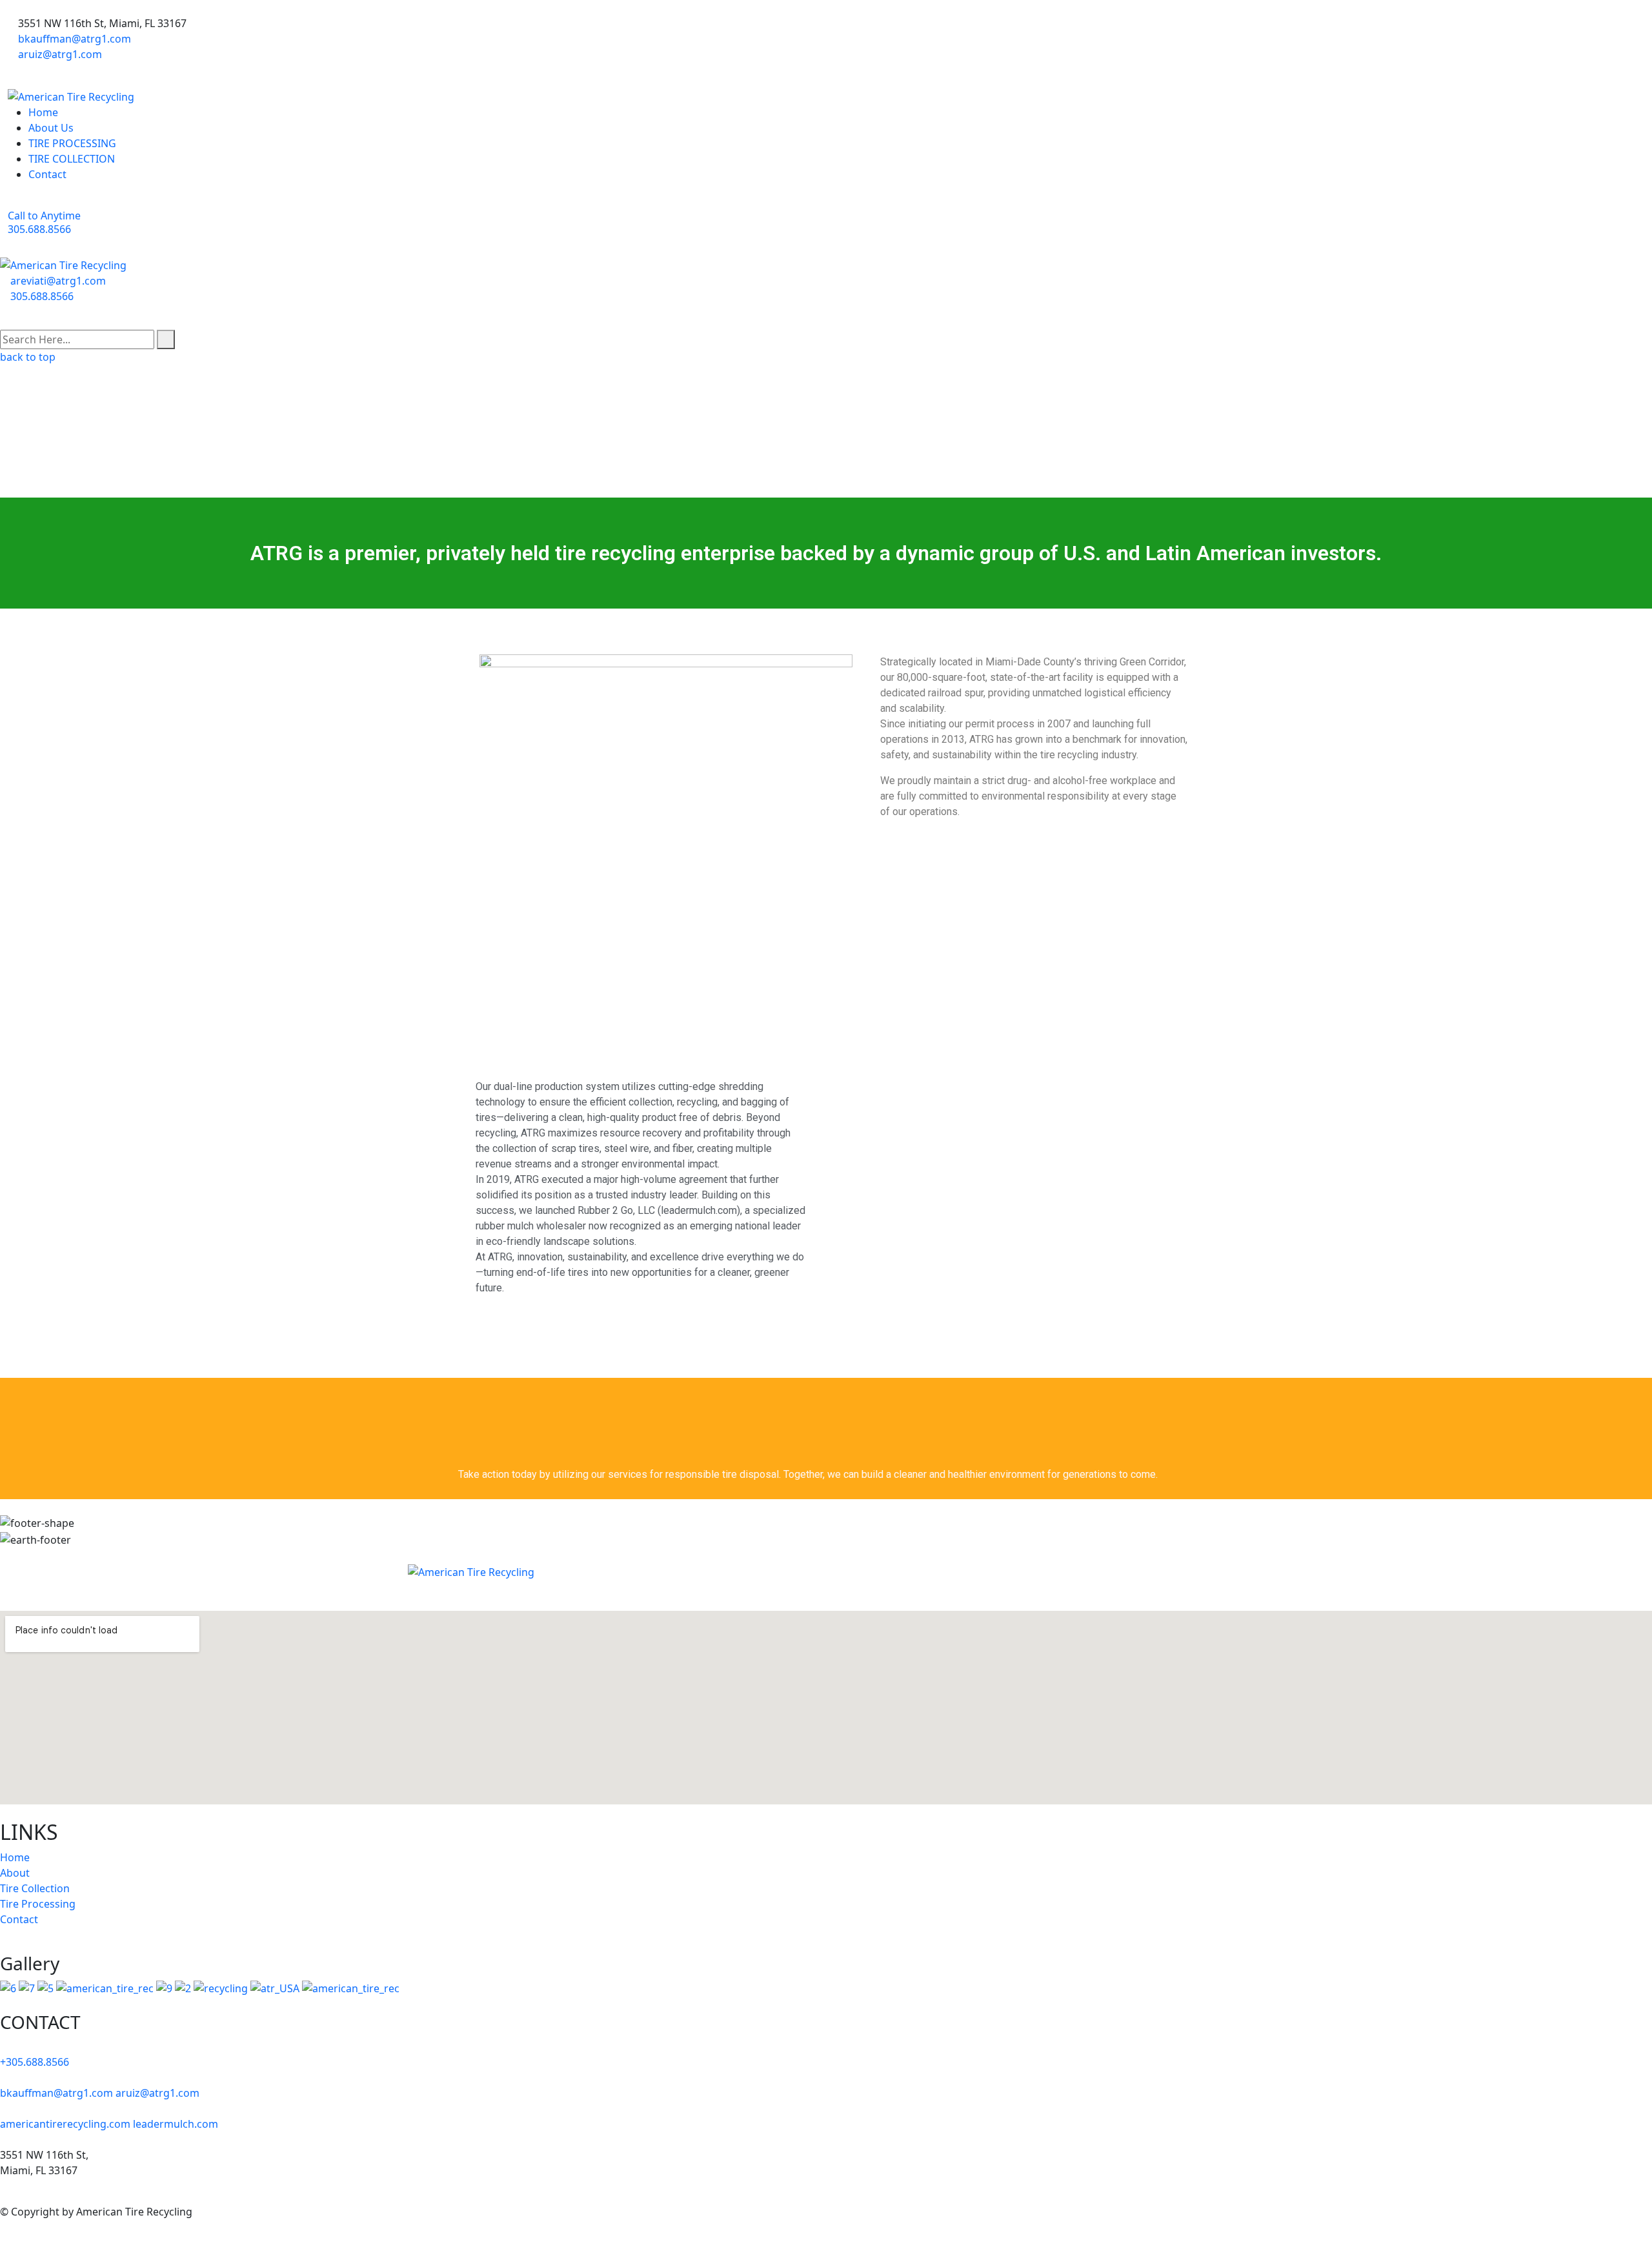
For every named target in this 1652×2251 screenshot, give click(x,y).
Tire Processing (38, 1904)
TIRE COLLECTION (72, 159)
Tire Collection (35, 1888)
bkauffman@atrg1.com (75, 39)
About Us (51, 128)
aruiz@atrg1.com (60, 54)
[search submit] (166, 339)
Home (43, 112)
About (15, 1873)
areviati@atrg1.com (58, 281)
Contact (47, 174)
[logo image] (63, 264)
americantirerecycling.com (65, 2124)
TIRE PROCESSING (72, 143)
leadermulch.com (176, 2124)
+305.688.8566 (35, 2062)
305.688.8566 (42, 296)
